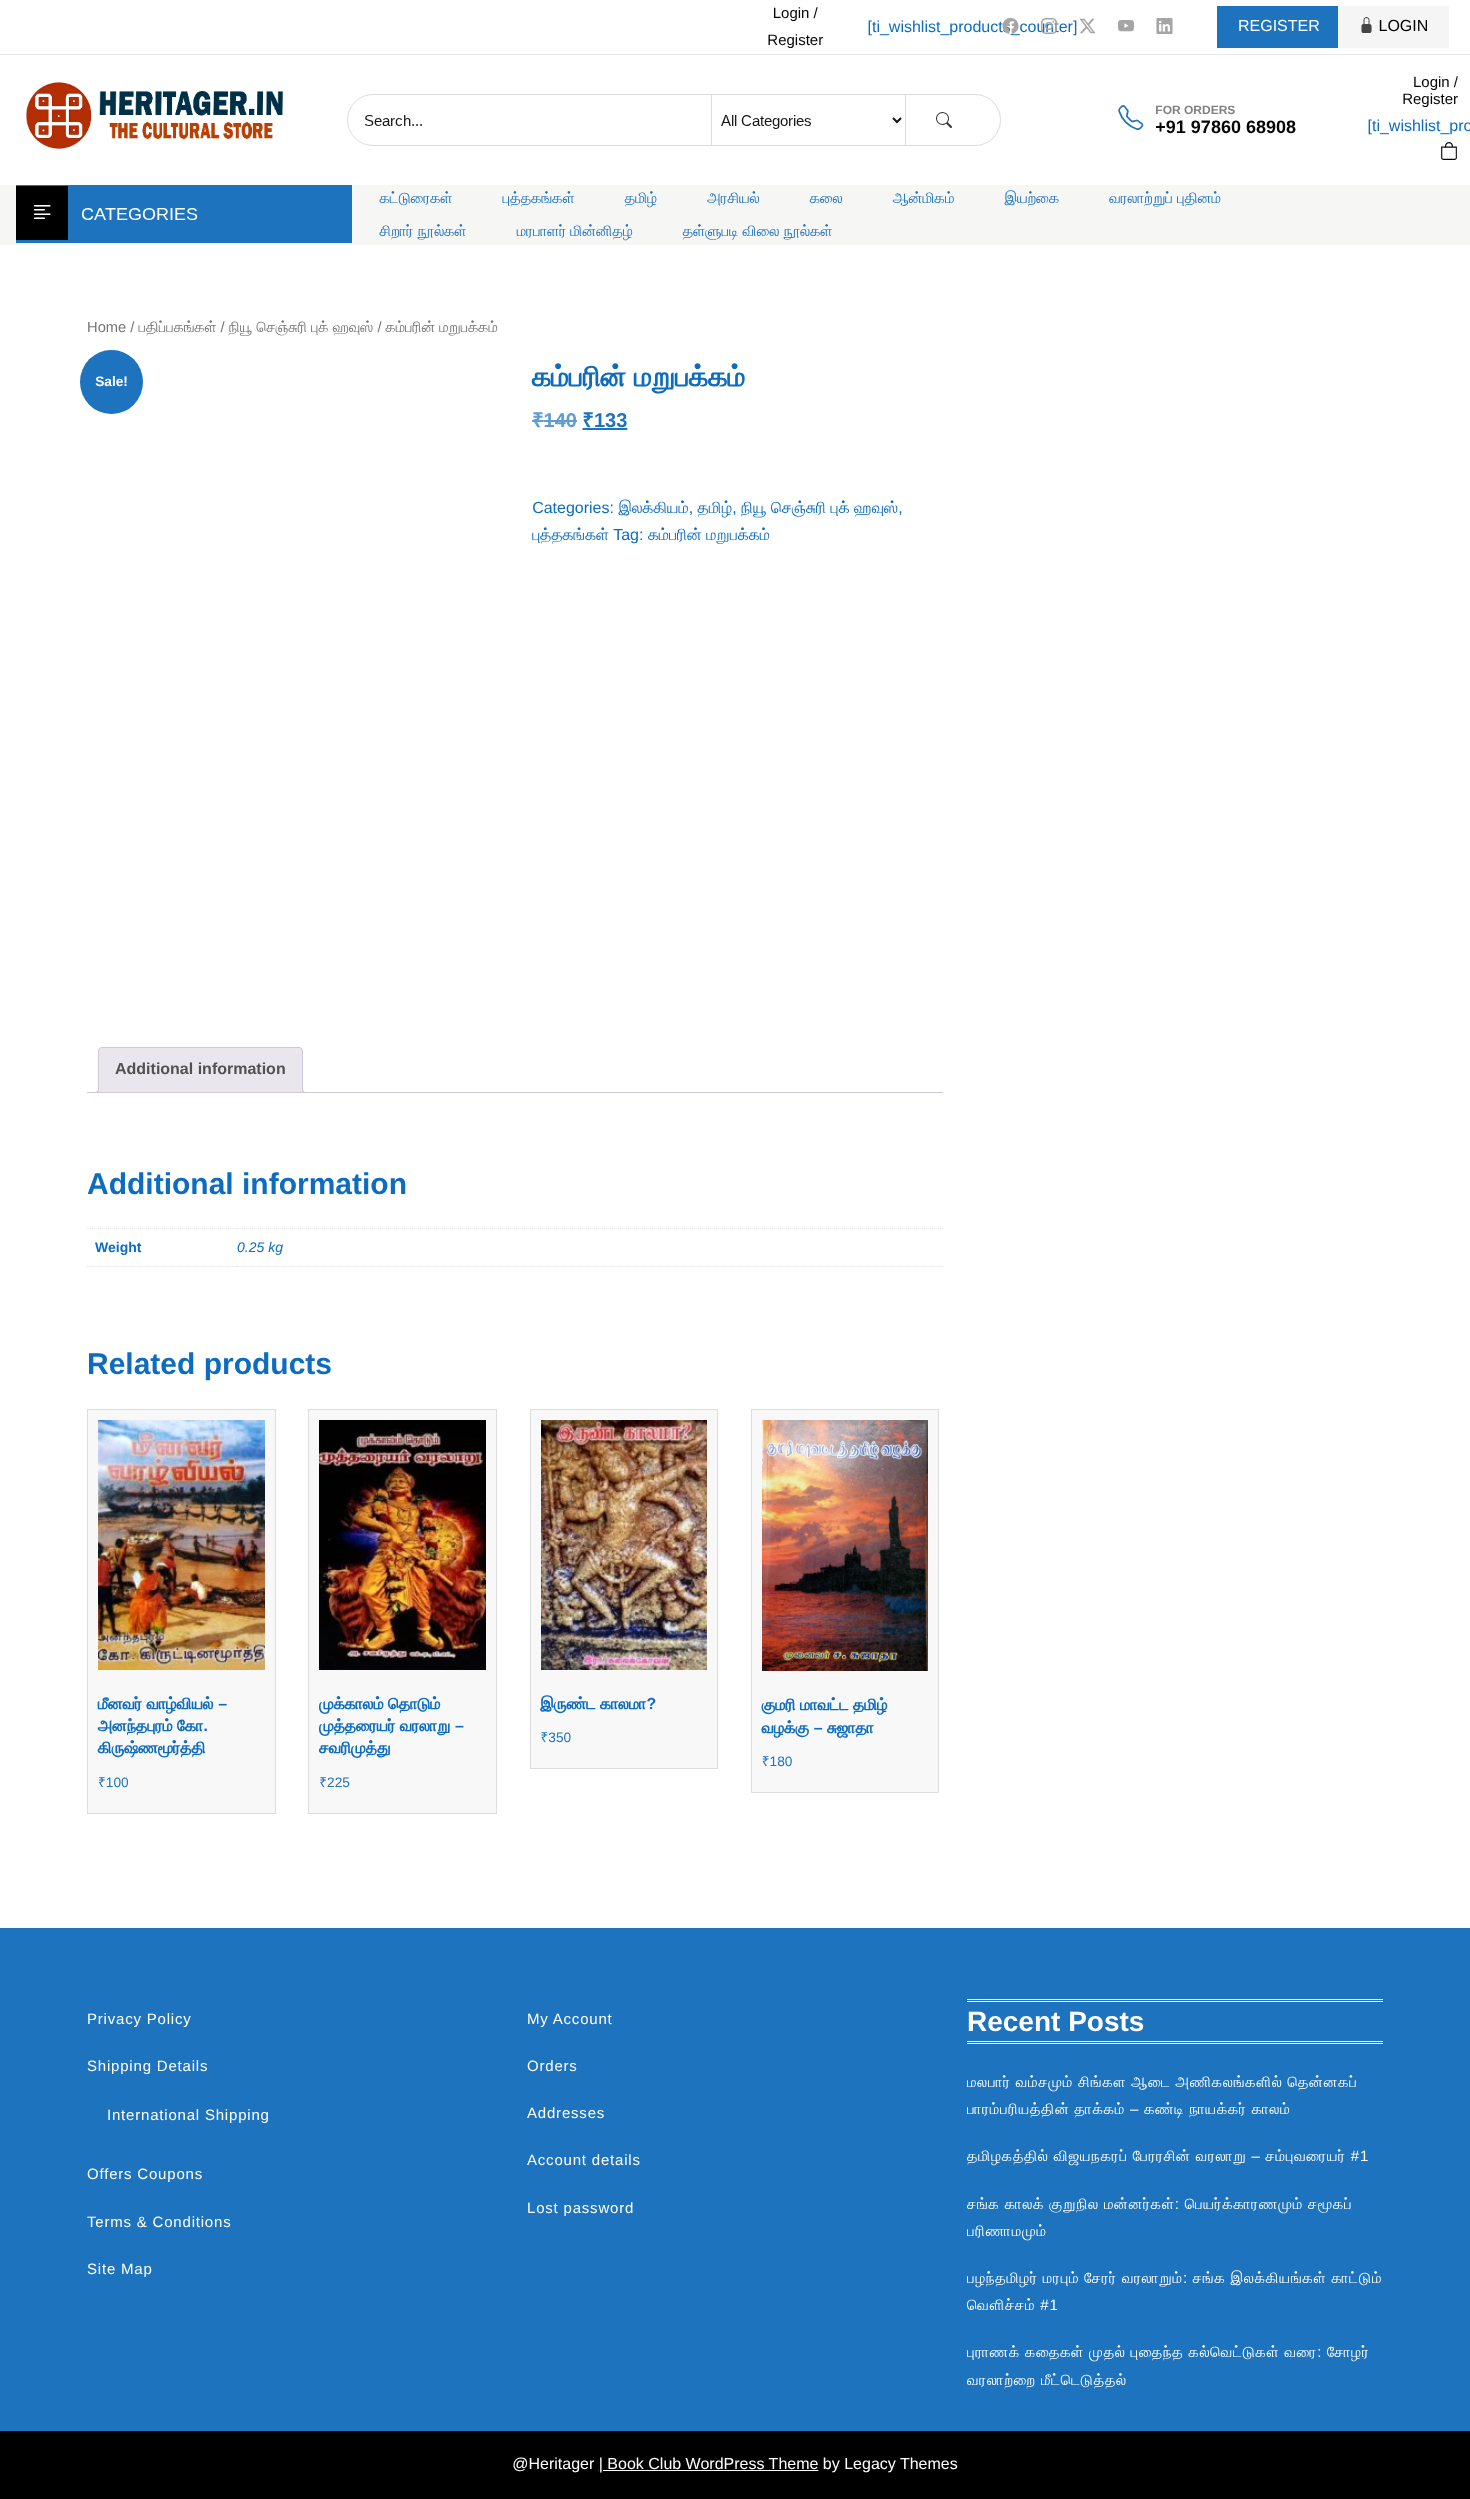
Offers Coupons (145, 2174)
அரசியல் (733, 198)
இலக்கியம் (653, 508)
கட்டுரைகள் (416, 198)
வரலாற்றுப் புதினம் (1165, 198)
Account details (584, 2160)
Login (1404, 26)
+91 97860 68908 (1225, 127)
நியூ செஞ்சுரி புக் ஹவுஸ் (301, 328)
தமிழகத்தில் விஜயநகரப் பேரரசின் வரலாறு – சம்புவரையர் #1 (1168, 2156)
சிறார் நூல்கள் (423, 231)
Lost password (580, 2208)
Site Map (120, 2269)
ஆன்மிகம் (924, 198)
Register (1279, 26)
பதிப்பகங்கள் (178, 328)
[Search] (944, 120)
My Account (570, 2019)
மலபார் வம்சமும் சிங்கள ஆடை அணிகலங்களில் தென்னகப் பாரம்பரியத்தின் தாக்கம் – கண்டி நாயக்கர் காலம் (1162, 2096)
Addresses (566, 2113)
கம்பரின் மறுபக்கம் (709, 535)
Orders (552, 2066)
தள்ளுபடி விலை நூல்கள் (758, 231)
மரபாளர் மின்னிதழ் (575, 231)
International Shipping (188, 2115)
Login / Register (795, 27)
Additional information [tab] (200, 1069)
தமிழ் (641, 198)
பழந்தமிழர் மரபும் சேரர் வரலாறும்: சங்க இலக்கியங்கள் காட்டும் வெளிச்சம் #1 (1174, 2292)
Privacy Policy (139, 2019)
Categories (139, 214)
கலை (826, 198)
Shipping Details (147, 2066)
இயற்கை (1031, 198)
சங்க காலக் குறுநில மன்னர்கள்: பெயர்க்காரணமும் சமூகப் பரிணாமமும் (1159, 2218)
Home (106, 328)
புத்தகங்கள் (539, 198)
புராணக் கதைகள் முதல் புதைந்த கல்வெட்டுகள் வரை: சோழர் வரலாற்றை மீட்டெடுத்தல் (1168, 2366)
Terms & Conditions (159, 2222)
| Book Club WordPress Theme (709, 2464)
